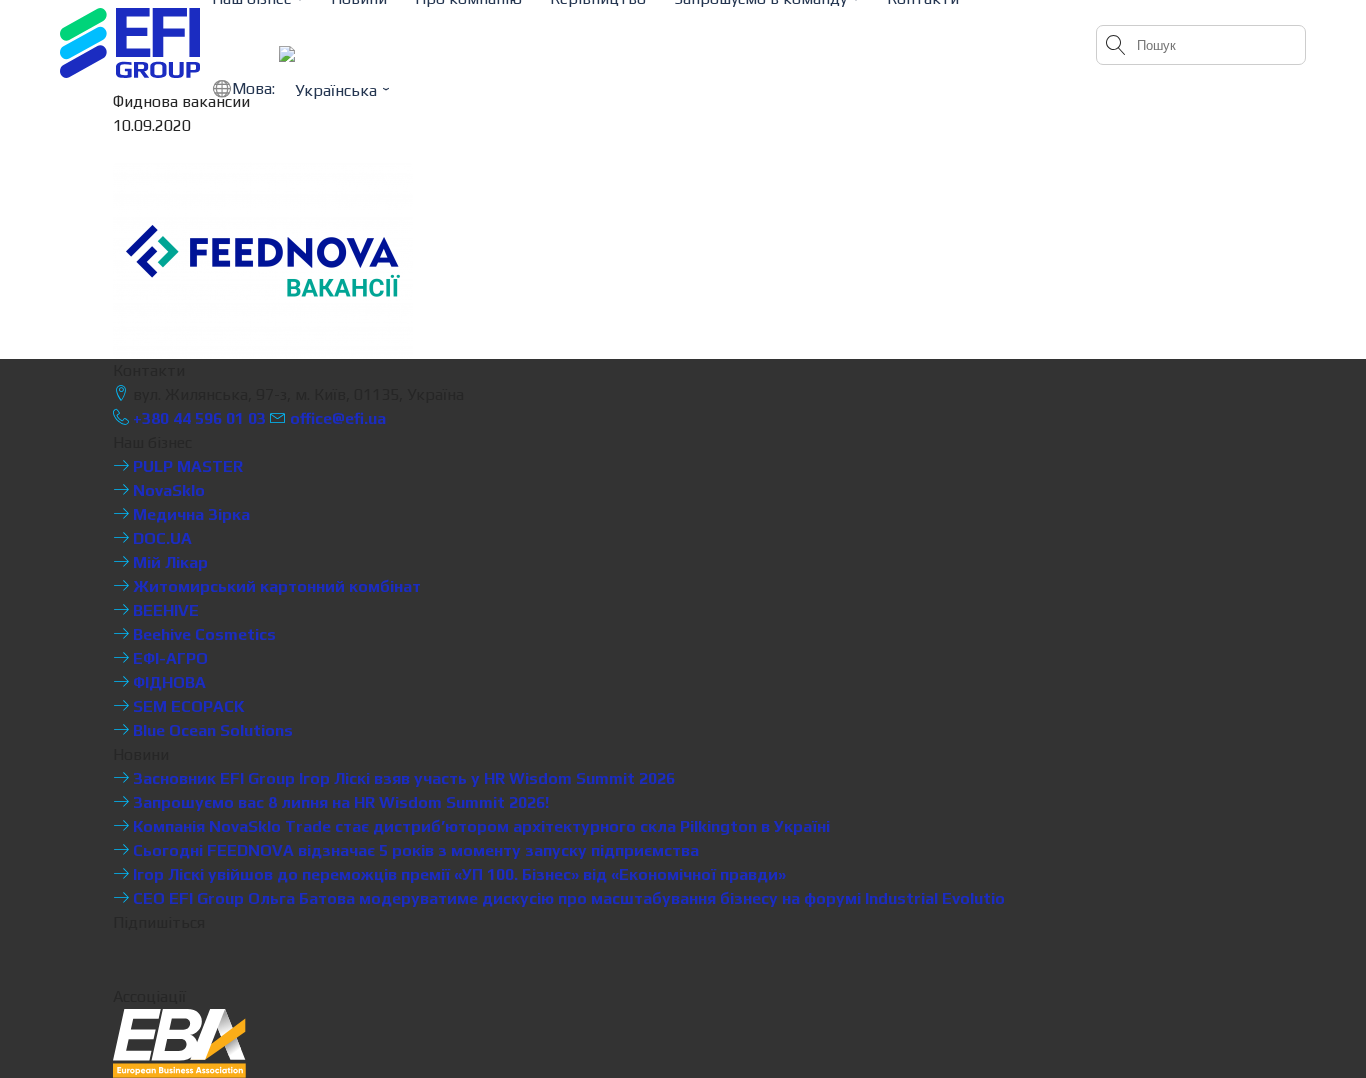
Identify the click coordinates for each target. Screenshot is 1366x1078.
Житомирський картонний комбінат (275, 586)
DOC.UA (160, 538)
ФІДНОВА (167, 682)
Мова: (255, 88)
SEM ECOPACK (187, 706)
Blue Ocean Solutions (211, 730)
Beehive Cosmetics (202, 634)
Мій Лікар (168, 562)
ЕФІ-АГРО (168, 658)
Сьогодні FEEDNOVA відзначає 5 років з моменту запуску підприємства (414, 850)
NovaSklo (167, 490)
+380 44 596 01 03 (197, 418)
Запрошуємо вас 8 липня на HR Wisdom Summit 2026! (339, 802)
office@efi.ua (338, 418)
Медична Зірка (189, 514)
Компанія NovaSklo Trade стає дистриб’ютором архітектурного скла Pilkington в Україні (479, 826)
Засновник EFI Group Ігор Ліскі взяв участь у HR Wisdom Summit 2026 (402, 778)
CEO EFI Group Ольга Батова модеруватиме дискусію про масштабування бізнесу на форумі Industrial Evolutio (567, 898)
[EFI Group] (130, 43)
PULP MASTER (186, 466)
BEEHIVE (164, 610)
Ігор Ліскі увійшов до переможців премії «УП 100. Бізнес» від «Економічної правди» (457, 874)
